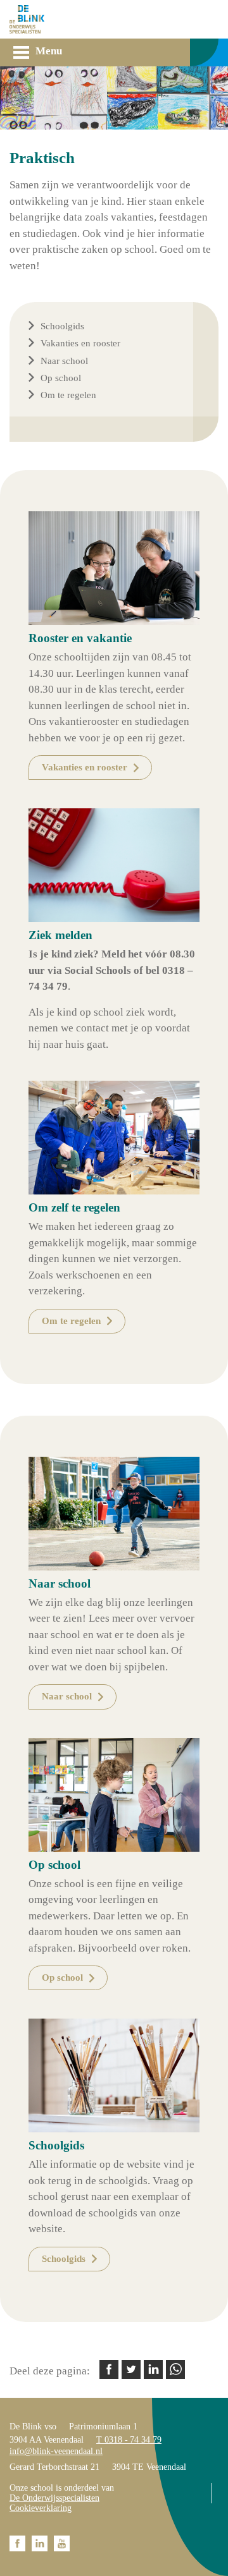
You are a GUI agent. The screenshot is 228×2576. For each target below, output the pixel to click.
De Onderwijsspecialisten (54, 2498)
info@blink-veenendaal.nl (56, 2451)
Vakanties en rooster (80, 343)
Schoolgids (62, 326)
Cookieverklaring (41, 2508)
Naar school (64, 361)
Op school (61, 378)
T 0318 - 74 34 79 (129, 2440)
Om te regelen (68, 395)
